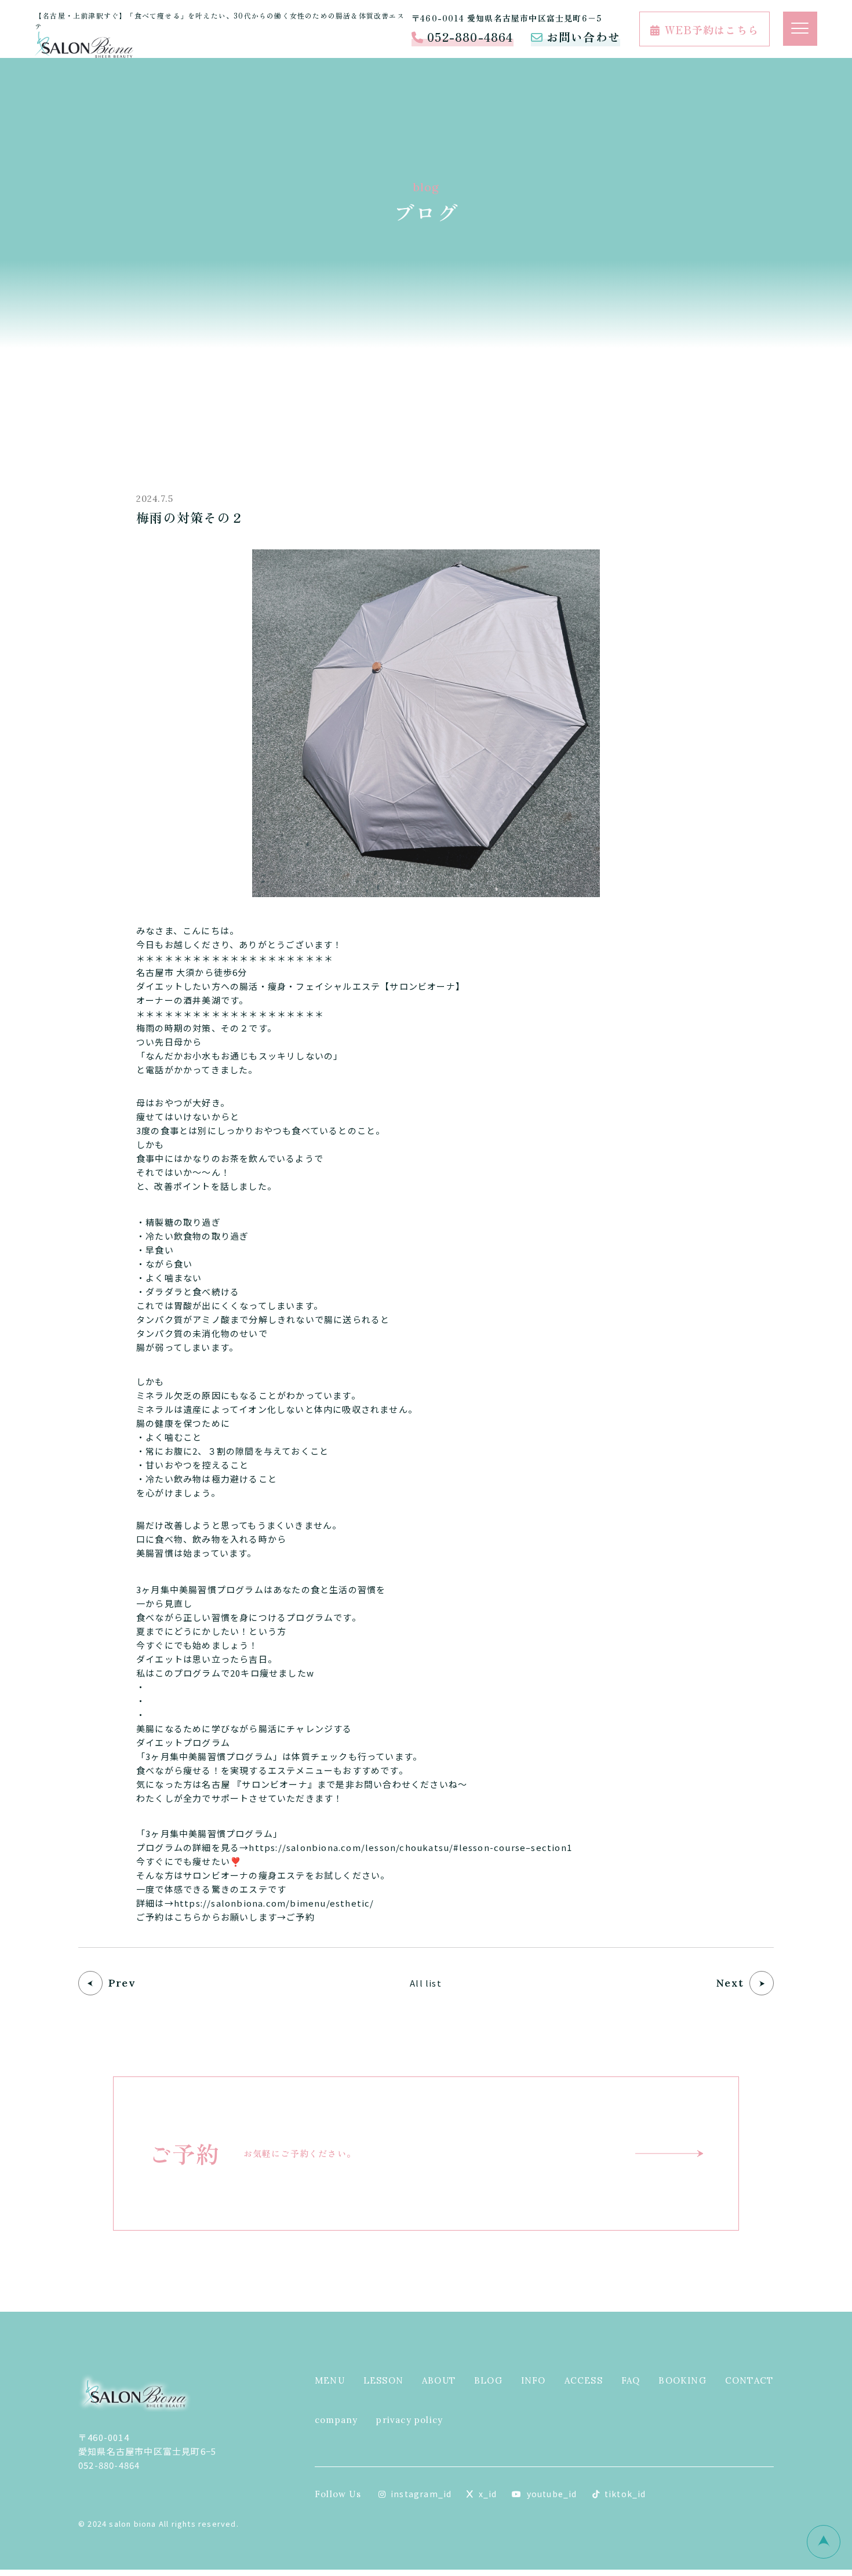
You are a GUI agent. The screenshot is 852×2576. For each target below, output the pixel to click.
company (336, 2420)
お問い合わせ (583, 37)
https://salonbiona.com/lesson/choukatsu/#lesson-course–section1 (410, 1847)
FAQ (631, 2380)
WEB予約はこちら (712, 30)
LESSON (383, 2380)
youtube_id (552, 2494)
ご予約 (301, 1917)
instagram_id (421, 2494)
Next (730, 1983)
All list (426, 1983)
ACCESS (584, 2380)
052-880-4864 (470, 37)
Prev (122, 1983)
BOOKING (682, 2380)
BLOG (488, 2380)
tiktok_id (625, 2494)
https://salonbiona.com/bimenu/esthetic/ (274, 1903)
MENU (330, 2380)
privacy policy (409, 2420)
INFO (534, 2380)
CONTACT (749, 2380)
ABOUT (439, 2380)
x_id (488, 2494)
